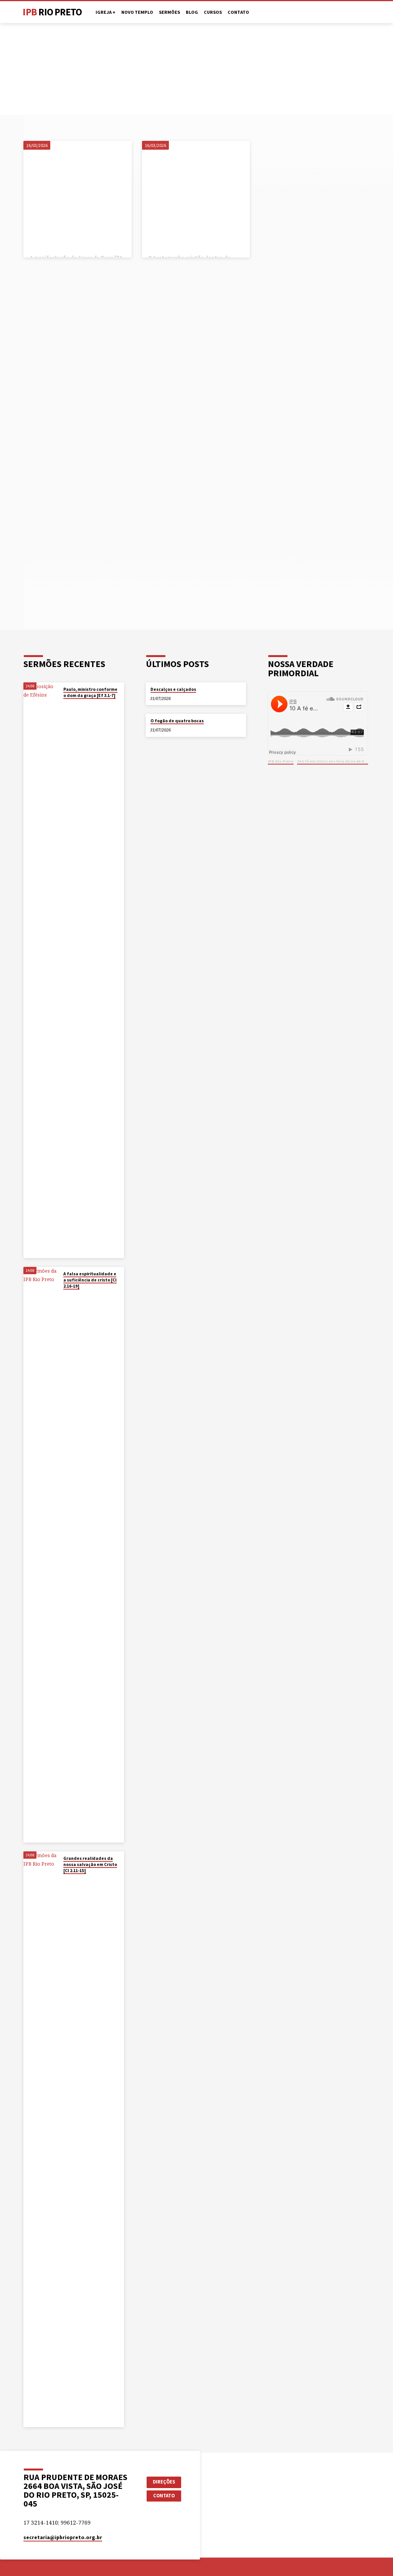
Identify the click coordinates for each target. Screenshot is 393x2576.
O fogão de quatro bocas (177, 721)
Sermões (169, 12)
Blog (192, 12)
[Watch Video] (65, 704)
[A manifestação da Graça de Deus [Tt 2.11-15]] (77, 195)
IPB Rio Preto (281, 761)
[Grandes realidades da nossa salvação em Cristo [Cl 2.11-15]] (41, 2139)
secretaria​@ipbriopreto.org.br (63, 2537)
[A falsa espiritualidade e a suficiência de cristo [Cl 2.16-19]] (41, 1555)
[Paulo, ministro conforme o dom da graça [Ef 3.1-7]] (41, 970)
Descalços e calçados (173, 689)
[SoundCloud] (367, 12)
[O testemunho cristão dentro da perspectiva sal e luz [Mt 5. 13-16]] (196, 195)
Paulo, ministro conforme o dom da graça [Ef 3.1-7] (90, 692)
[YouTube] (351, 12)
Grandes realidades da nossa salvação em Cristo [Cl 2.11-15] (90, 1865)
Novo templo (137, 12)
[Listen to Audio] (70, 704)
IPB (52, 12)
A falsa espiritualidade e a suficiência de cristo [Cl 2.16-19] (90, 1280)
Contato (238, 12)
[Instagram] (359, 12)
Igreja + (106, 12)
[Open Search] (335, 12)
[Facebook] (344, 12)
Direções (164, 2482)
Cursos (213, 12)
